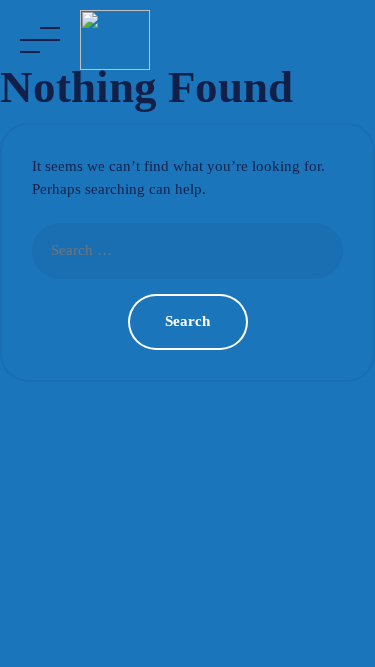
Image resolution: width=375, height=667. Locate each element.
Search (187, 321)
